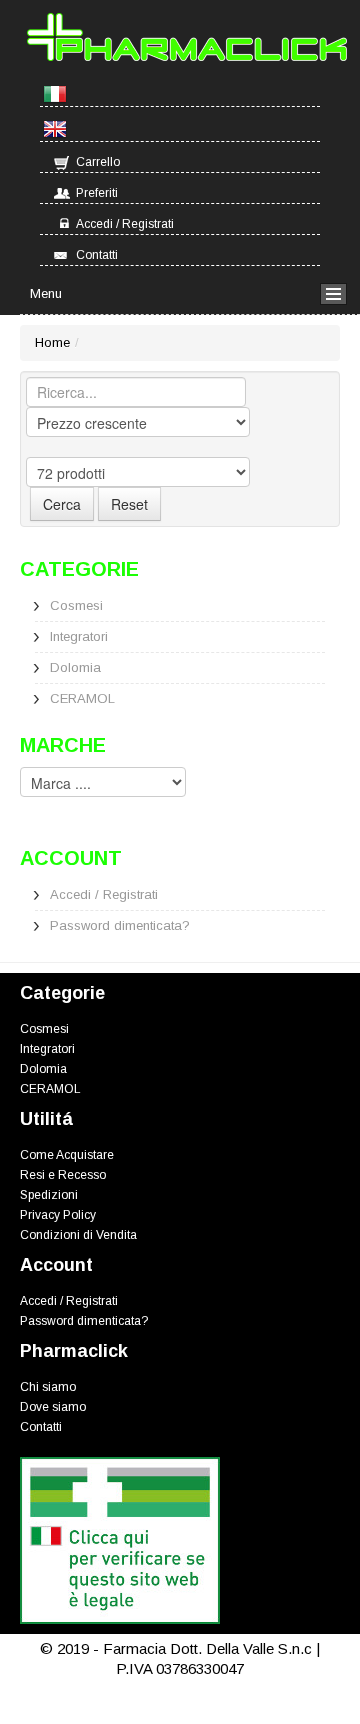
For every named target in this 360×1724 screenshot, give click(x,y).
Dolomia (75, 667)
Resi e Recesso (63, 1175)
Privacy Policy (58, 1215)
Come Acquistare (67, 1155)
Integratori (79, 636)
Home (52, 342)
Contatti (97, 255)
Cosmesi (76, 605)
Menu (46, 293)
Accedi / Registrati (125, 224)
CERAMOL (82, 698)
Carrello (98, 162)
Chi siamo (48, 1387)
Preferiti (97, 193)
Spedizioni (49, 1195)
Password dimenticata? (120, 925)
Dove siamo (53, 1407)
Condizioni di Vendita (78, 1235)
